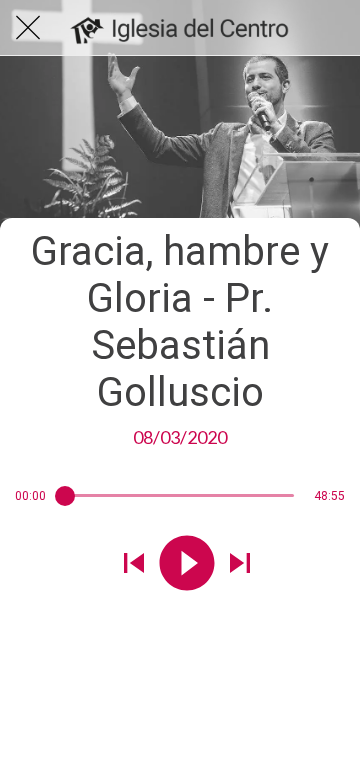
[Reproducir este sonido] (187, 565)
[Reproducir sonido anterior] (134, 565)
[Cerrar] (28, 28)
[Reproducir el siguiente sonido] (240, 565)
